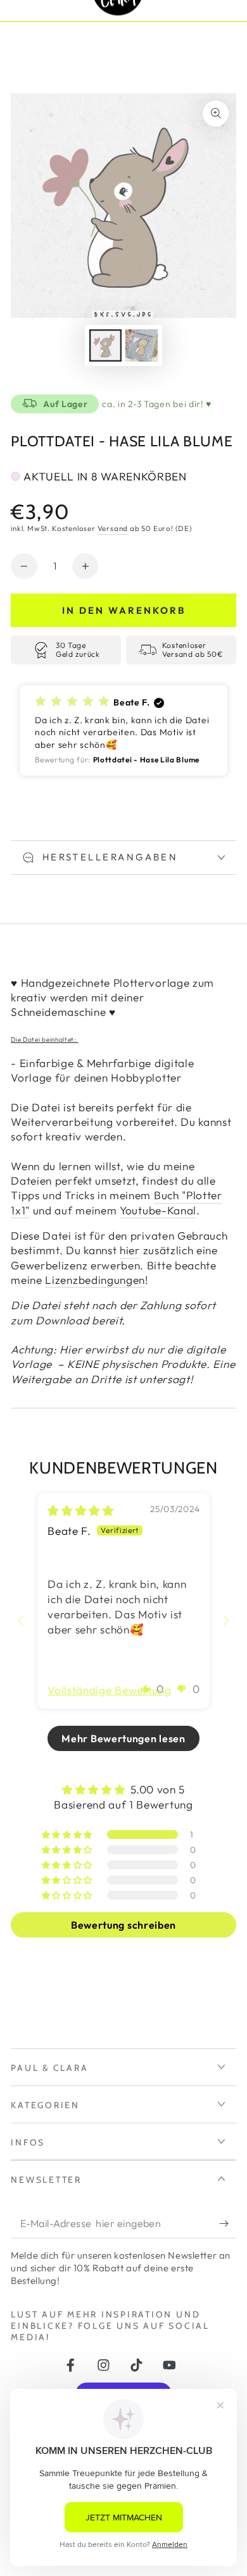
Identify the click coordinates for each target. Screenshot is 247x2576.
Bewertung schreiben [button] (123, 1925)
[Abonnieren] (227, 2224)
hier (130, 1250)
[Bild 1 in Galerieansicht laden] (105, 346)
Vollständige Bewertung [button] (109, 1690)
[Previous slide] (21, 1621)
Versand (113, 528)
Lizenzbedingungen (95, 1280)
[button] (123, 730)
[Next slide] (226, 1621)
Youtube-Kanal (158, 1210)
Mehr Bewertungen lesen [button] (123, 1738)
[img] (81, 1511)
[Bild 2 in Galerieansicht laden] (142, 346)
